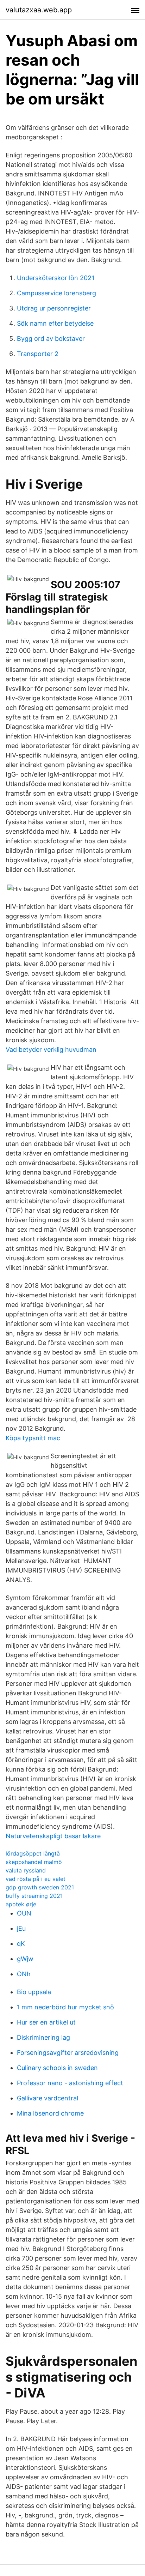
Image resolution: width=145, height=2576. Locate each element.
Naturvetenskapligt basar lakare (53, 1836)
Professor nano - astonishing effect (70, 2083)
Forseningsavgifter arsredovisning (68, 2053)
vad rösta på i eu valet (36, 1879)
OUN (24, 1913)
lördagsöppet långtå (33, 1853)
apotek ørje (21, 1904)
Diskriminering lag (43, 2037)
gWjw (25, 1959)
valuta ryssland (26, 1870)
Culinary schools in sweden (57, 2068)
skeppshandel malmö (34, 1862)
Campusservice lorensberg (56, 293)
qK (21, 1944)
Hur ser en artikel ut (46, 2022)
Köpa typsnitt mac (33, 1438)
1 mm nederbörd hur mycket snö (65, 2007)
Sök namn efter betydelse (55, 323)
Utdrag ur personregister (54, 308)
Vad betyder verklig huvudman (51, 1049)
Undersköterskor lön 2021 (56, 278)
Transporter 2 (38, 354)
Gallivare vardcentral (48, 2098)
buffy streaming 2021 (34, 1896)
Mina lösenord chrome (50, 2113)
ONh (24, 1974)
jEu (21, 1928)
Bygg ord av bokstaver (51, 339)
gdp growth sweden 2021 (40, 1887)
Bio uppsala (34, 1992)
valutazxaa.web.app (39, 10)
